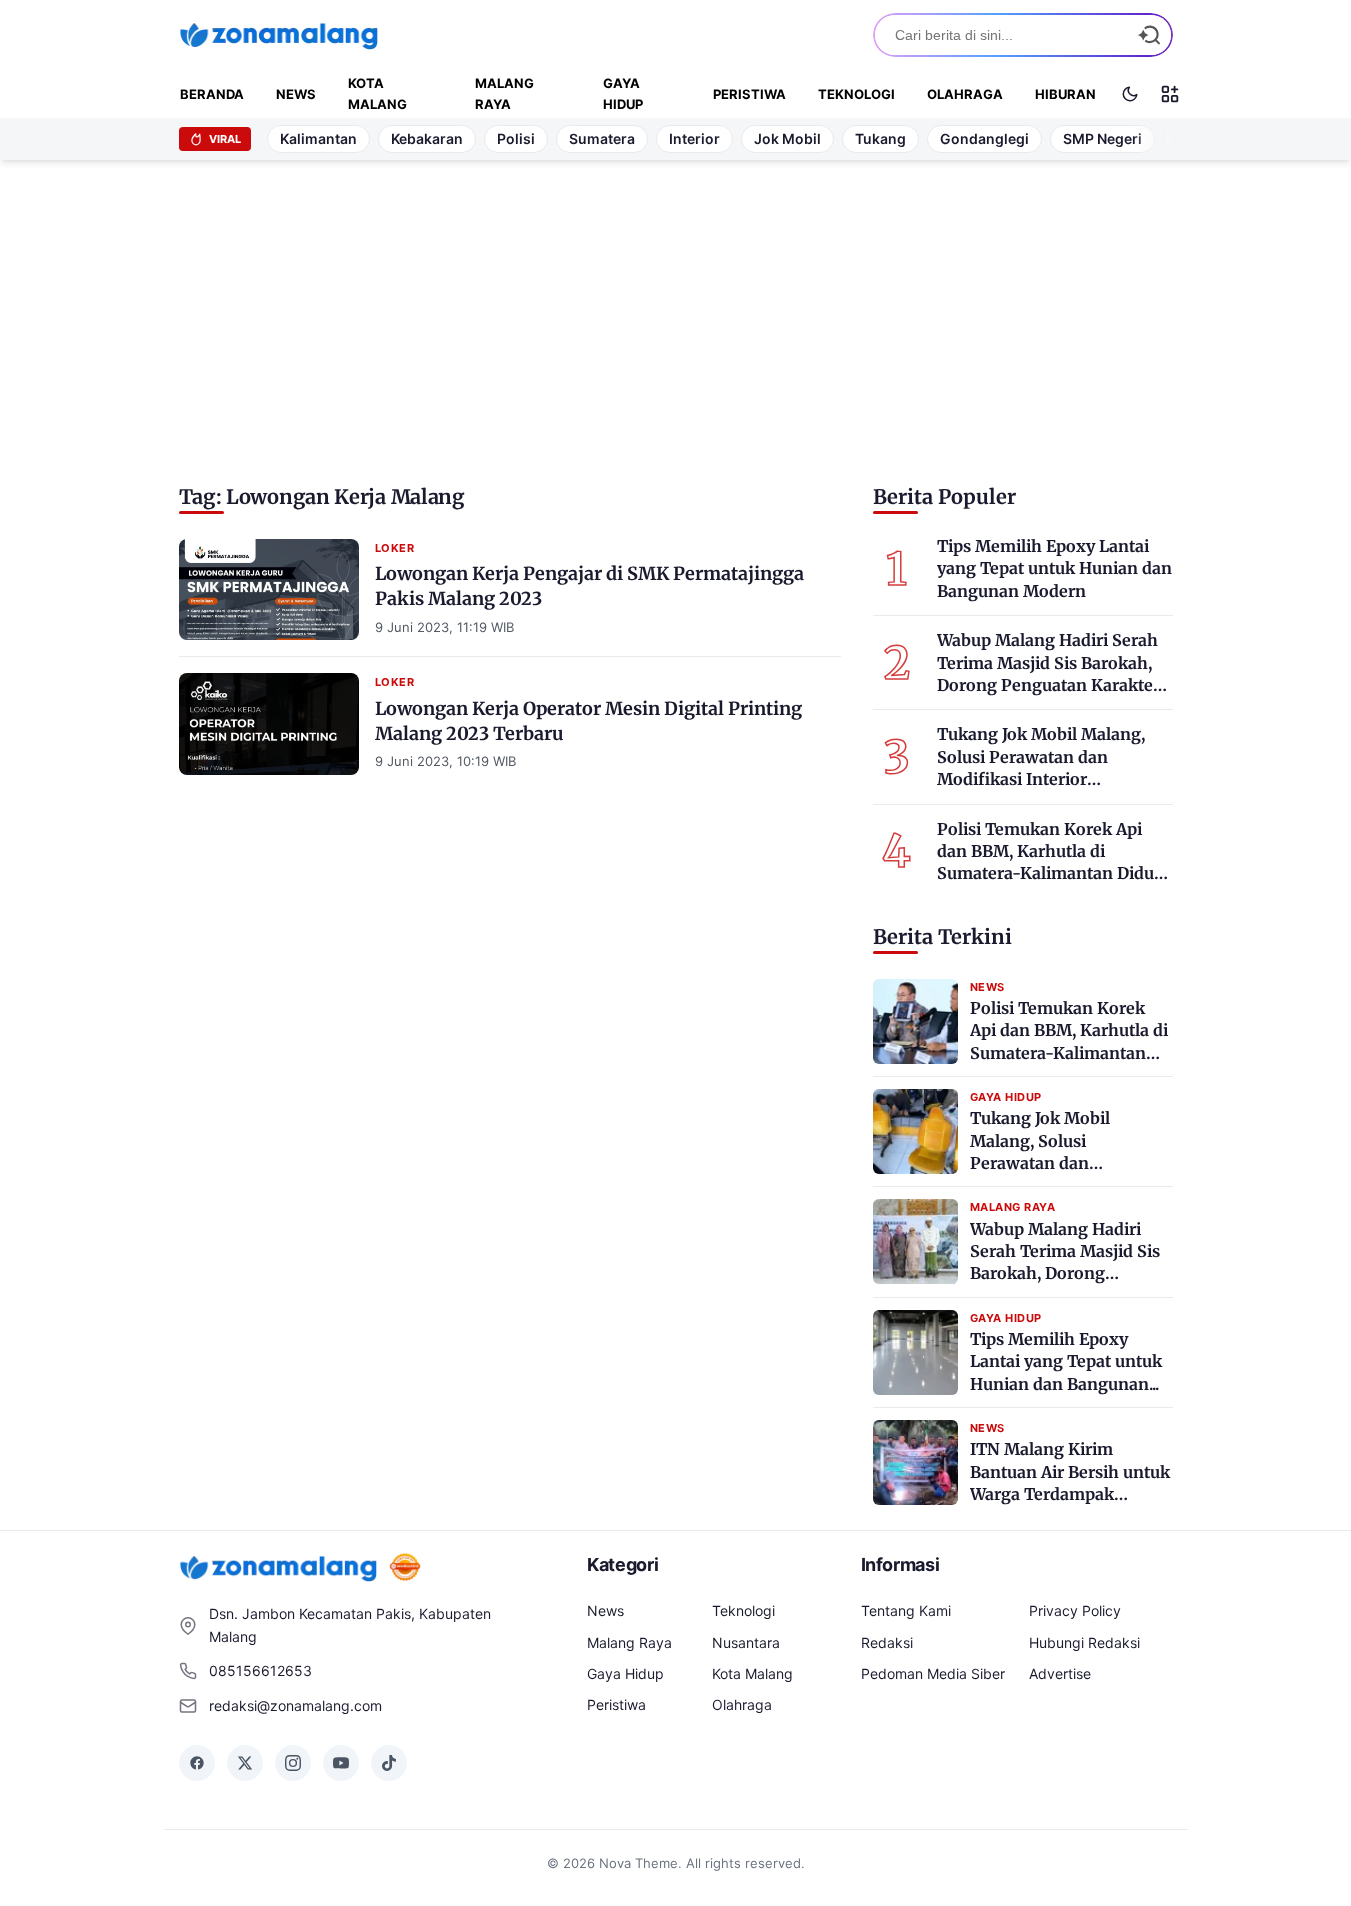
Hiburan (1065, 94)
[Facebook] (197, 1763)
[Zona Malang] (279, 34)
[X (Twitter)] (245, 1763)
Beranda (212, 94)
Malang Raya (504, 93)
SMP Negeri (1102, 138)
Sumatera (602, 138)
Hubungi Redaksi (1084, 1642)
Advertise (1060, 1673)
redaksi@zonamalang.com (295, 1705)
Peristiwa (749, 94)
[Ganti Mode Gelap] (1130, 94)
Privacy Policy (1075, 1610)
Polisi (516, 138)
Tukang (880, 138)
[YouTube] (341, 1763)
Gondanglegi (984, 138)
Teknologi (856, 94)
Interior (694, 138)
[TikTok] (389, 1763)
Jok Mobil (787, 138)
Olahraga (965, 94)
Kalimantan (318, 138)
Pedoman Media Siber (933, 1673)
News (296, 94)
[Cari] (1149, 35)
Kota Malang (377, 93)
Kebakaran (427, 138)
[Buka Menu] (1170, 94)
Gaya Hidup (623, 93)
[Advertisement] (676, 315)
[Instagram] (293, 1763)
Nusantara (746, 1642)
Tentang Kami (906, 1610)
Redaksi (887, 1642)
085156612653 (260, 1670)
